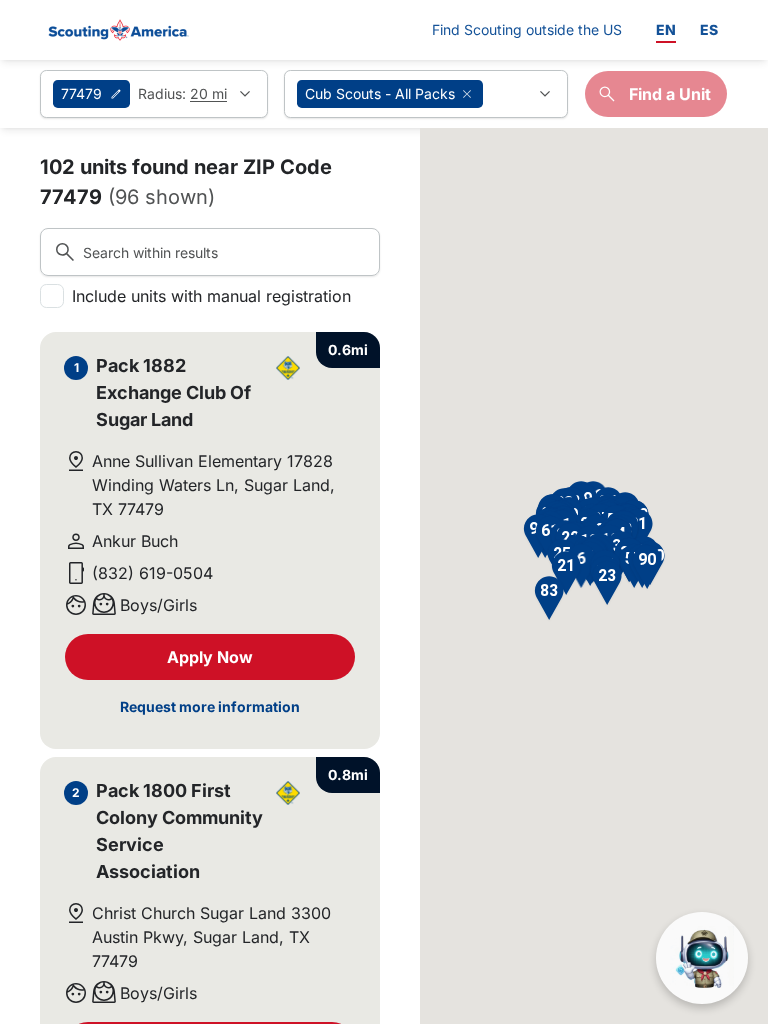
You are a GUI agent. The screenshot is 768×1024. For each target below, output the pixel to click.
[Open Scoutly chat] (702, 958)
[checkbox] (52, 296)
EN (666, 29)
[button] (607, 583)
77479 (81, 93)
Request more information (210, 706)
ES (709, 29)
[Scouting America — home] (117, 30)
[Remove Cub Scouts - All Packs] (467, 94)
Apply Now (210, 657)
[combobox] (426, 94)
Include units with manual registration (211, 296)
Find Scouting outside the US (527, 29)
